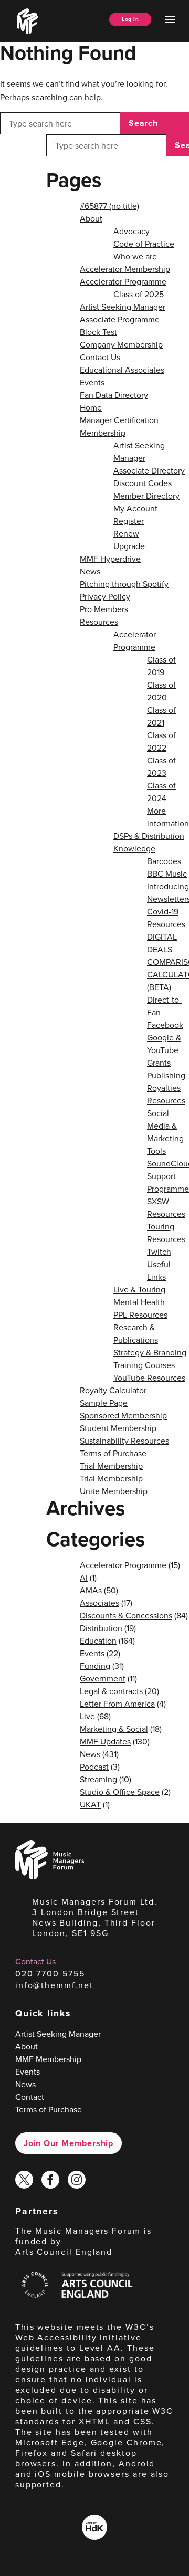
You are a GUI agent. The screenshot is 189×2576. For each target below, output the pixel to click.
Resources (99, 622)
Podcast (94, 1767)
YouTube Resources (149, 1378)
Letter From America (117, 1704)
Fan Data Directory (114, 395)
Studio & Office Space (120, 1792)
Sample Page (104, 1403)
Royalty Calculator (113, 1390)
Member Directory (146, 496)
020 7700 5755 (50, 1973)
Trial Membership (111, 1466)
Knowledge (134, 848)
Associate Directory (149, 470)
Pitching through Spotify (124, 584)
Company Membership (121, 344)
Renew (126, 533)
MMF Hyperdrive (110, 559)
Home (91, 407)
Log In (130, 19)
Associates (99, 1603)
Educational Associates (122, 370)
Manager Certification (119, 420)
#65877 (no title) (109, 206)
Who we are (135, 256)
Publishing (166, 1075)
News (90, 571)
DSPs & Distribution (149, 836)
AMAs (91, 1590)
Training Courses (144, 1365)
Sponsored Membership (123, 1415)
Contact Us (100, 357)
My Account (135, 508)
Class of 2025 (139, 294)
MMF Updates (105, 1741)
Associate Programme (120, 319)
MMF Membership (48, 2059)
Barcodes (164, 861)
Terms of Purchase (113, 1453)
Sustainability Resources (124, 1441)
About (91, 218)
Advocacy (132, 231)
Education (98, 1641)
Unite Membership (114, 1491)
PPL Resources (140, 1315)
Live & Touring (139, 1289)
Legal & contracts (111, 1691)
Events (92, 382)
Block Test (98, 332)
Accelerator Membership (125, 269)
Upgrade (129, 546)
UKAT (90, 1804)
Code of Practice (144, 244)
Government (103, 1678)
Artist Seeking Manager (123, 307)
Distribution (101, 1628)
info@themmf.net (54, 1985)
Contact (30, 2097)
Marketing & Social (114, 1729)
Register (129, 521)
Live (87, 1716)
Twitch (159, 1252)
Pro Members (104, 609)
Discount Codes (143, 483)
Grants (159, 1063)
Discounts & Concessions (126, 1615)
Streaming (98, 1779)
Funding (95, 1666)
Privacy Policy (105, 596)
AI (84, 1578)
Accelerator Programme (123, 281)
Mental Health (139, 1302)
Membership (103, 433)
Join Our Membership (69, 2143)
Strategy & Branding (150, 1352)
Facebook (165, 1025)
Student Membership (118, 1428)
